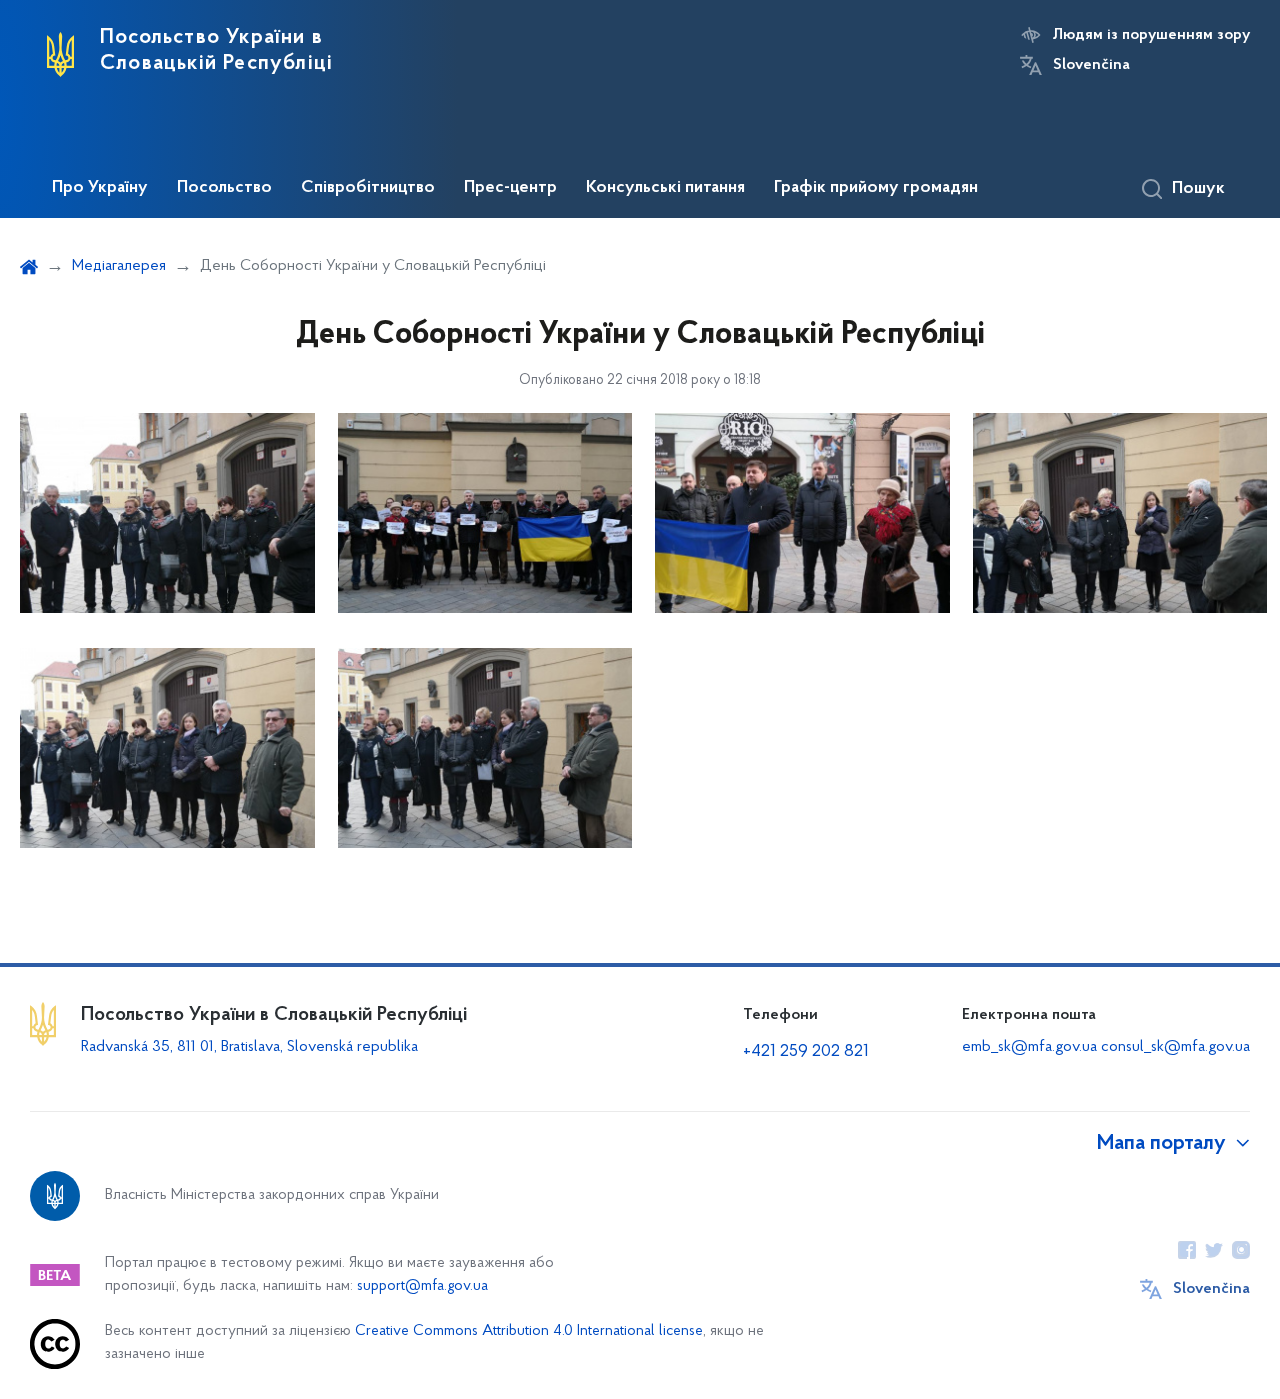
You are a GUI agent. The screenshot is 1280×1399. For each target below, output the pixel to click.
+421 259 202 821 (806, 1052)
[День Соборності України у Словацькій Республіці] (167, 513)
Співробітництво (368, 188)
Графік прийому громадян (876, 188)
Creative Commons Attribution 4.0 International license (529, 1331)
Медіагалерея (119, 266)
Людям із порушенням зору (1151, 35)
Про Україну (100, 188)
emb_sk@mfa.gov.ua (1029, 1047)
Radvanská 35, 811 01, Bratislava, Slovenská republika (249, 1047)
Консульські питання (665, 188)
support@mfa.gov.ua (422, 1286)
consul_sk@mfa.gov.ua (1175, 1047)
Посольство (224, 188)
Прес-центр (510, 188)
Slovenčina (1091, 65)
